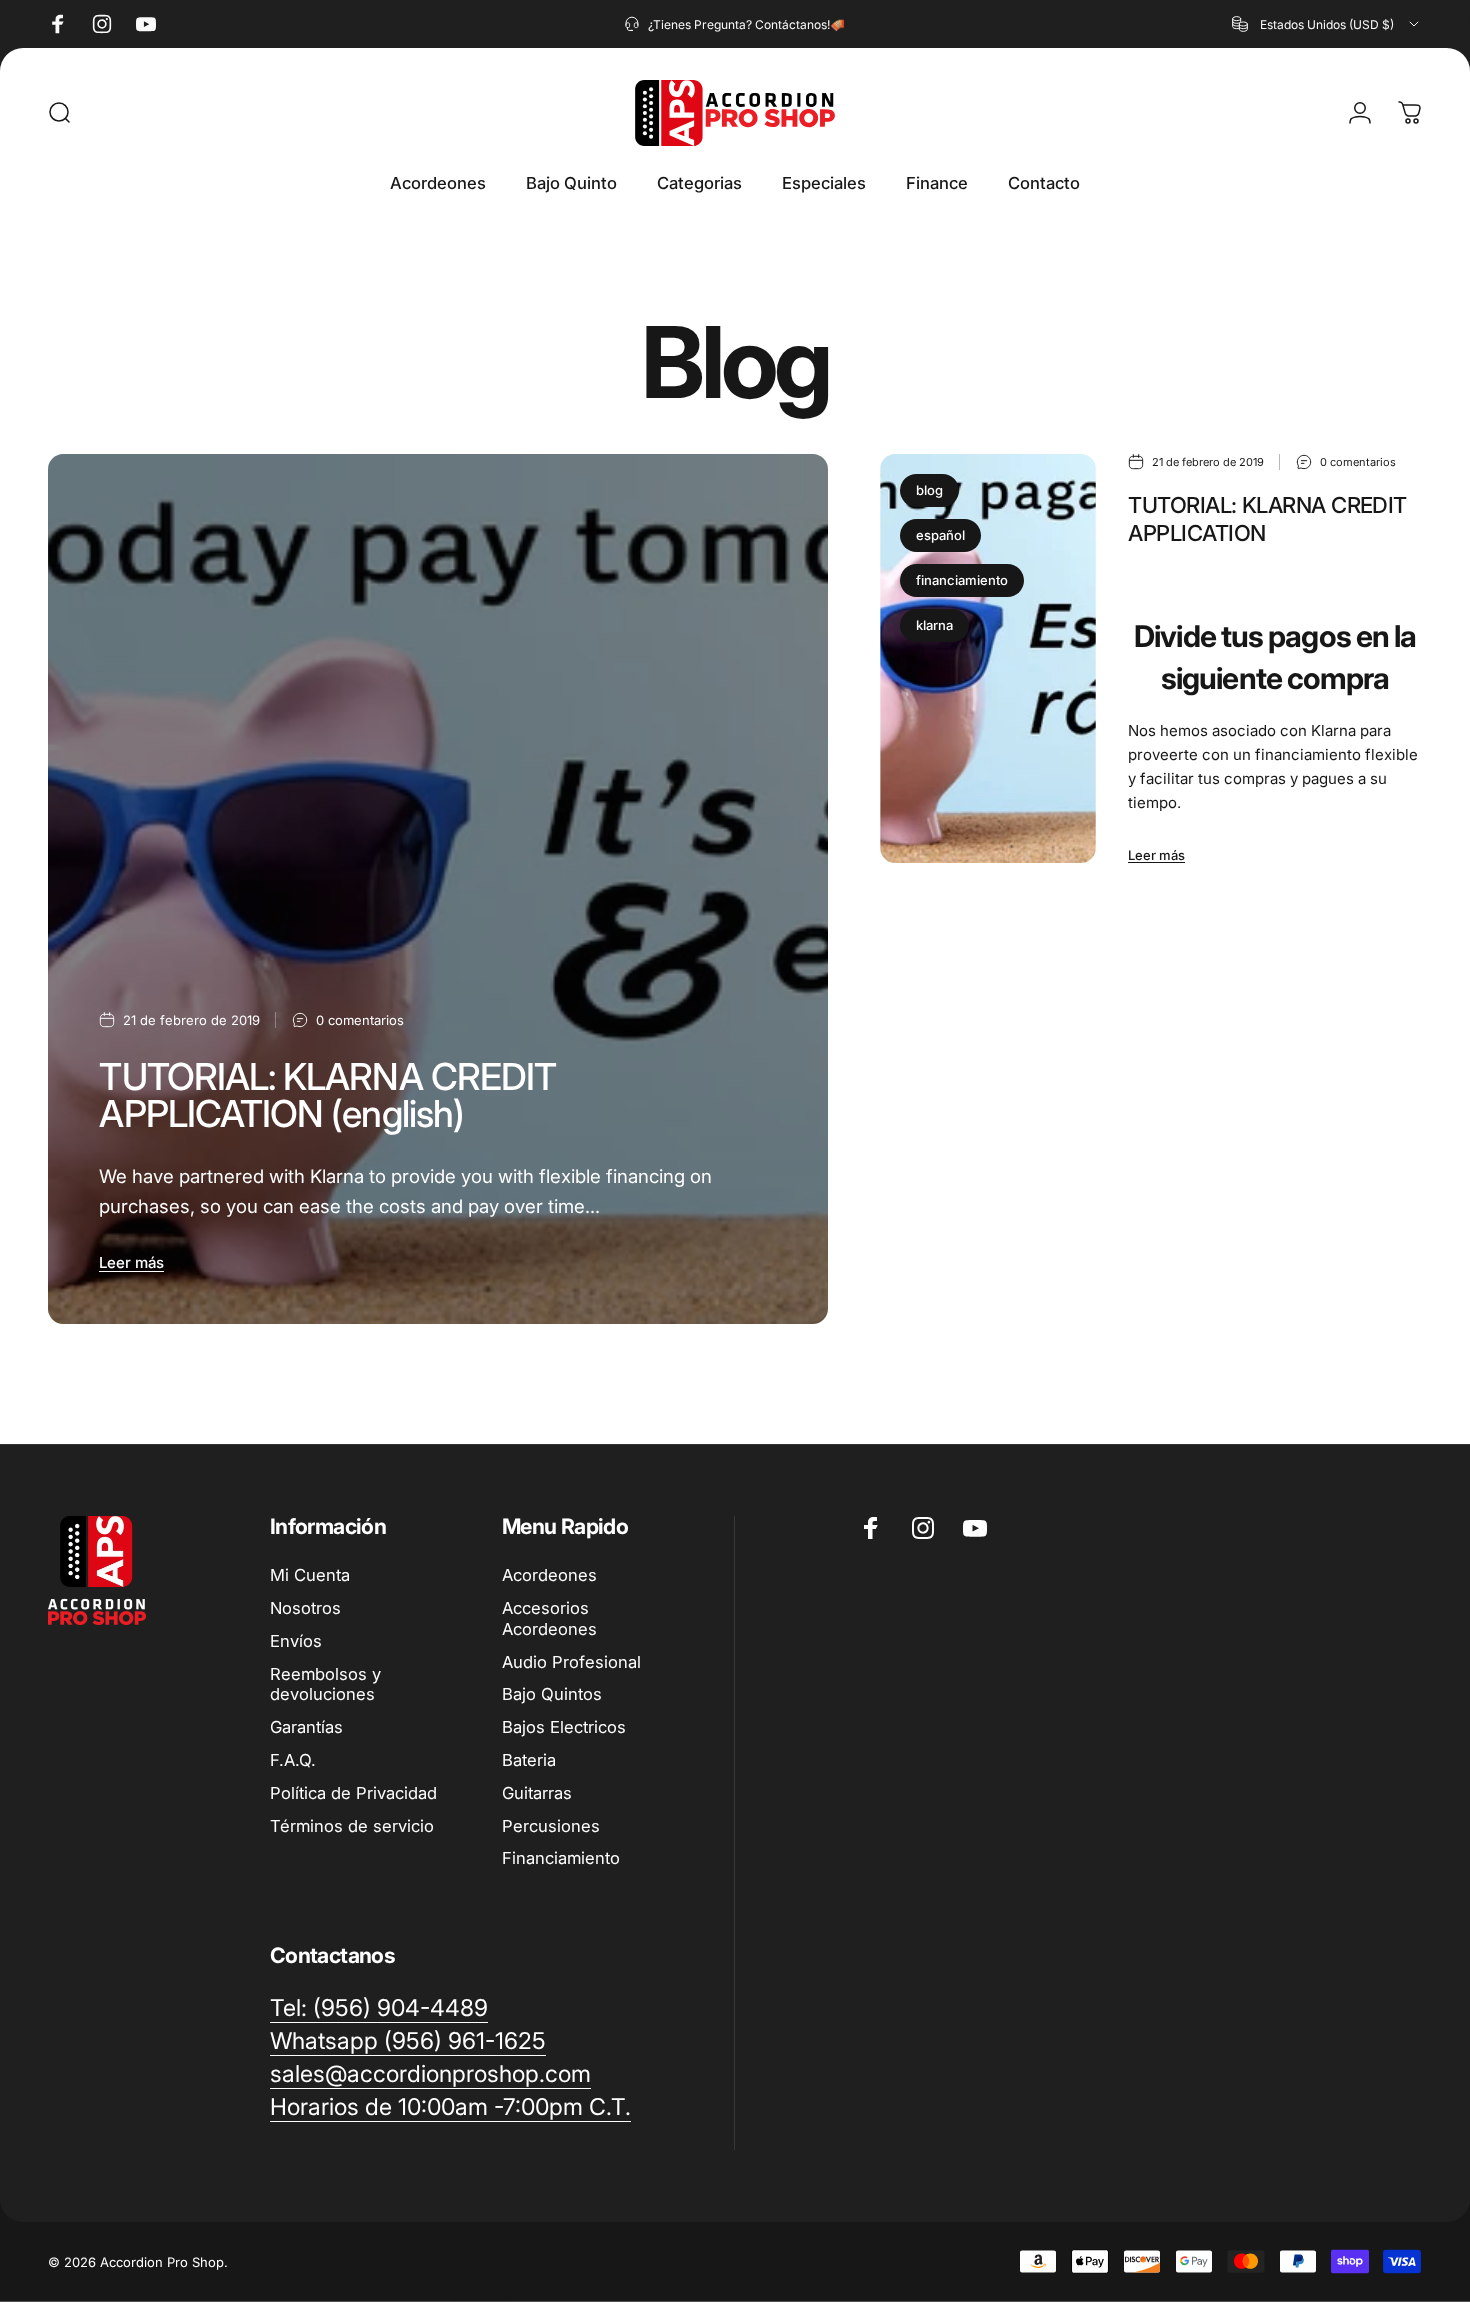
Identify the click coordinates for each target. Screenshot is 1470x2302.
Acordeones (549, 1575)
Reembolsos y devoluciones (325, 1684)
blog (929, 490)
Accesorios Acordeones (549, 1618)
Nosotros (305, 1608)
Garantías (306, 1727)
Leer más (131, 1262)
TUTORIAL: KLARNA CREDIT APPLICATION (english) (327, 1095)
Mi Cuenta (310, 1575)
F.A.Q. (293, 1760)
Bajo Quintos (552, 1694)
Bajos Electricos (564, 1727)
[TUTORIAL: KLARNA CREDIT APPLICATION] (988, 658)
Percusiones (551, 1826)
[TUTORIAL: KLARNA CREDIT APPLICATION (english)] (438, 889)
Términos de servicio (352, 1826)
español (940, 535)
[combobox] (1327, 24)
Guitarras (537, 1793)
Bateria (529, 1760)
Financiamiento (561, 1858)
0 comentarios (360, 1020)
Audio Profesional (571, 1662)
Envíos (296, 1641)
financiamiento (962, 580)
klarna (934, 625)
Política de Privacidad (353, 1793)
